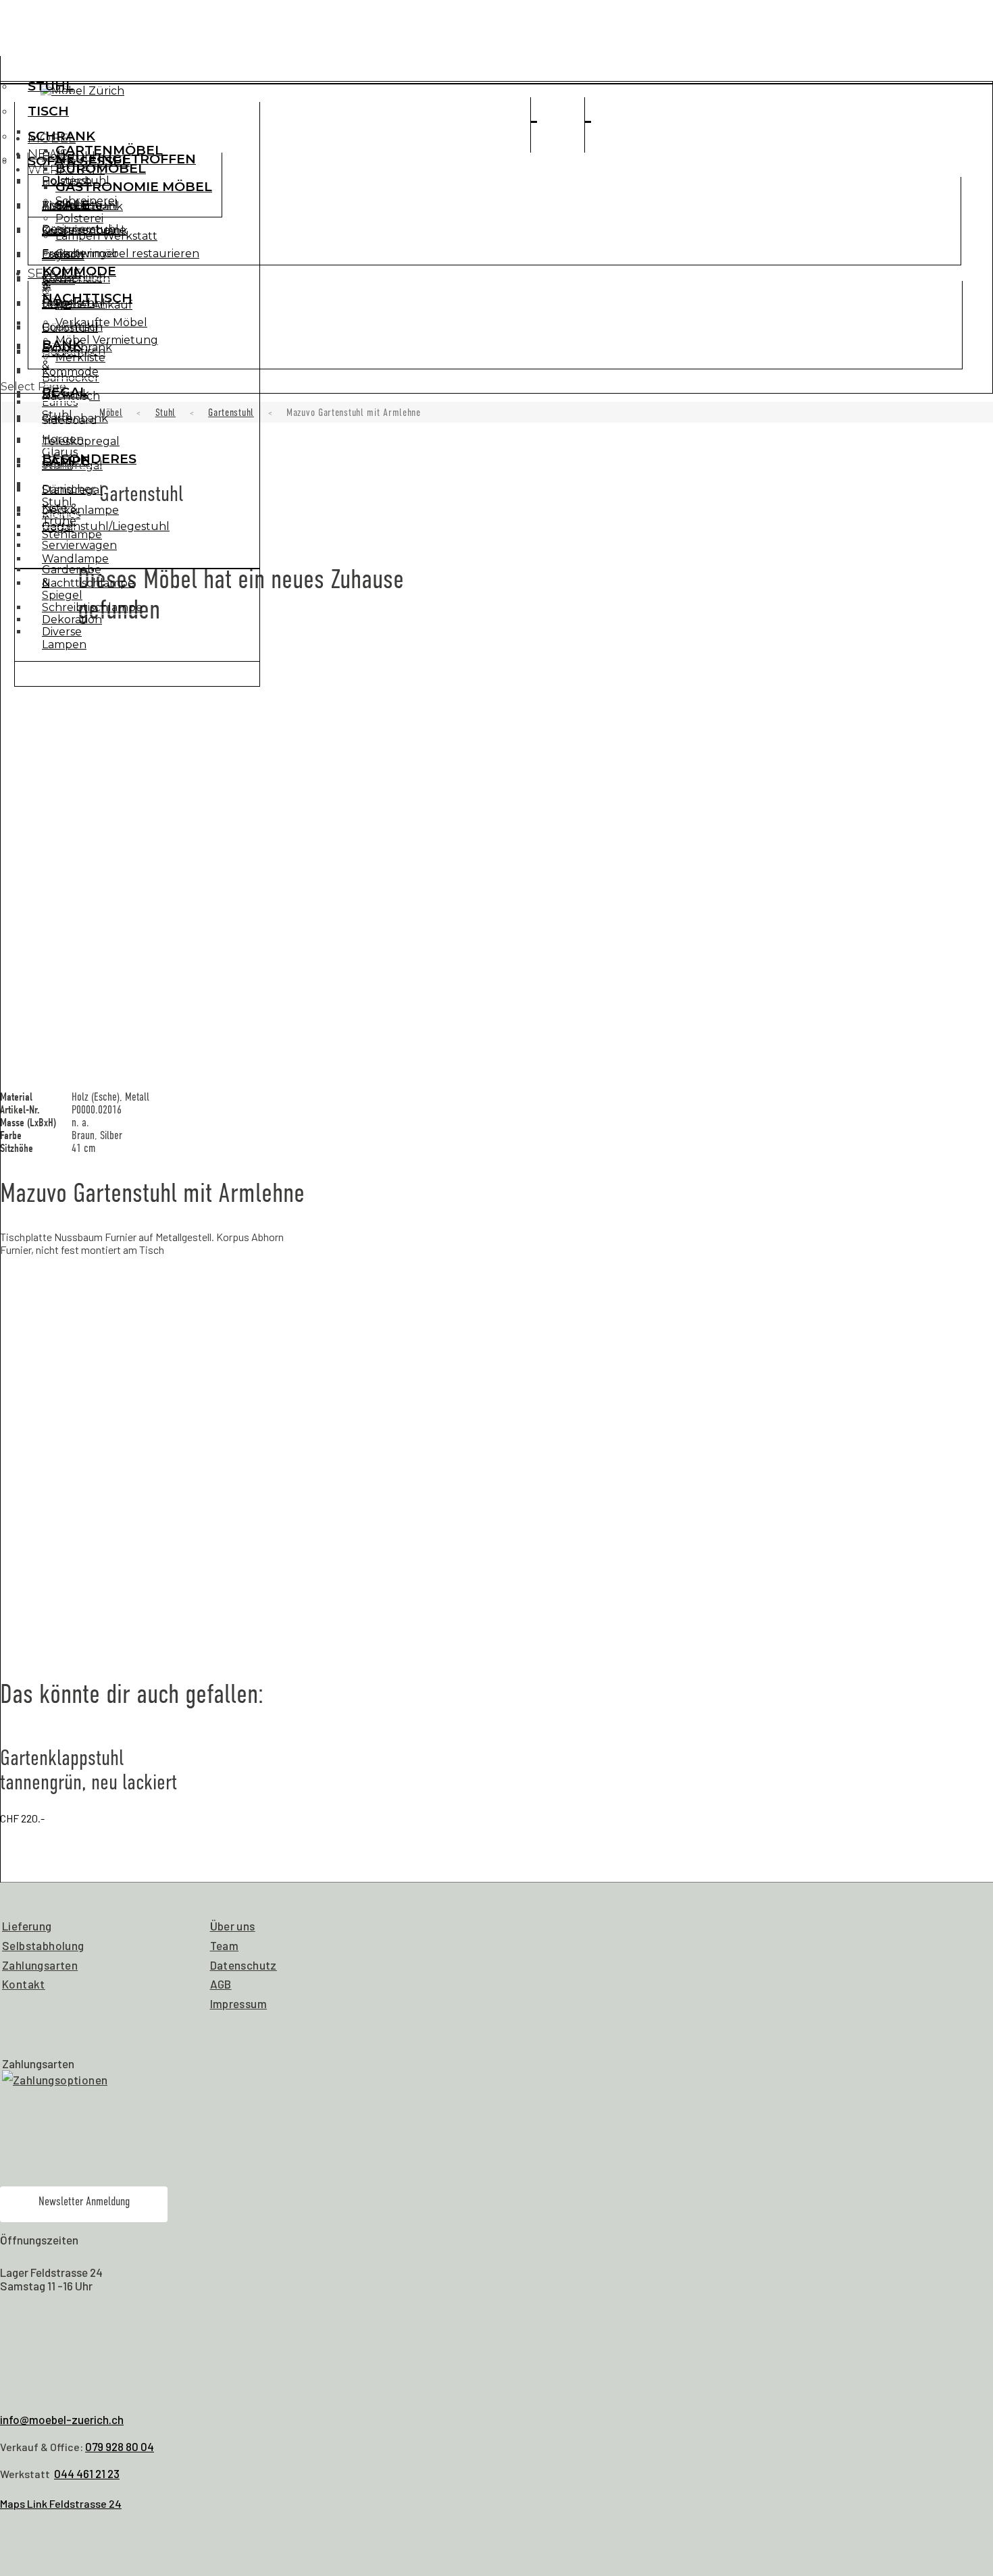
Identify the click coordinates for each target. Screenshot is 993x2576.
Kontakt (24, 1984)
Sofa (54, 231)
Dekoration (72, 620)
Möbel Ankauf (94, 305)
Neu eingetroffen (126, 159)
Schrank (61, 136)
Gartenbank (75, 418)
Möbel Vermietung (107, 340)
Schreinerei (86, 201)
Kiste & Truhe (60, 515)
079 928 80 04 (120, 2446)
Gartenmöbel (109, 150)
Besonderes (89, 459)
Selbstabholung (43, 1945)
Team (225, 1945)
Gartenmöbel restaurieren (127, 254)
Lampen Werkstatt (106, 236)
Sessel (58, 280)
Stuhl (51, 86)
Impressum (239, 2003)
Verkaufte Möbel (101, 322)
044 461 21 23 (87, 2473)
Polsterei (79, 218)
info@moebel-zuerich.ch (62, 2419)
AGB (221, 1984)
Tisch (48, 111)
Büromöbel (101, 168)
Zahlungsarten (40, 1965)
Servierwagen (79, 545)
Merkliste (80, 358)
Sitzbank (66, 394)
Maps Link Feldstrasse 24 (61, 2503)
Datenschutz (244, 1965)
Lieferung (27, 1926)
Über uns (233, 1926)
